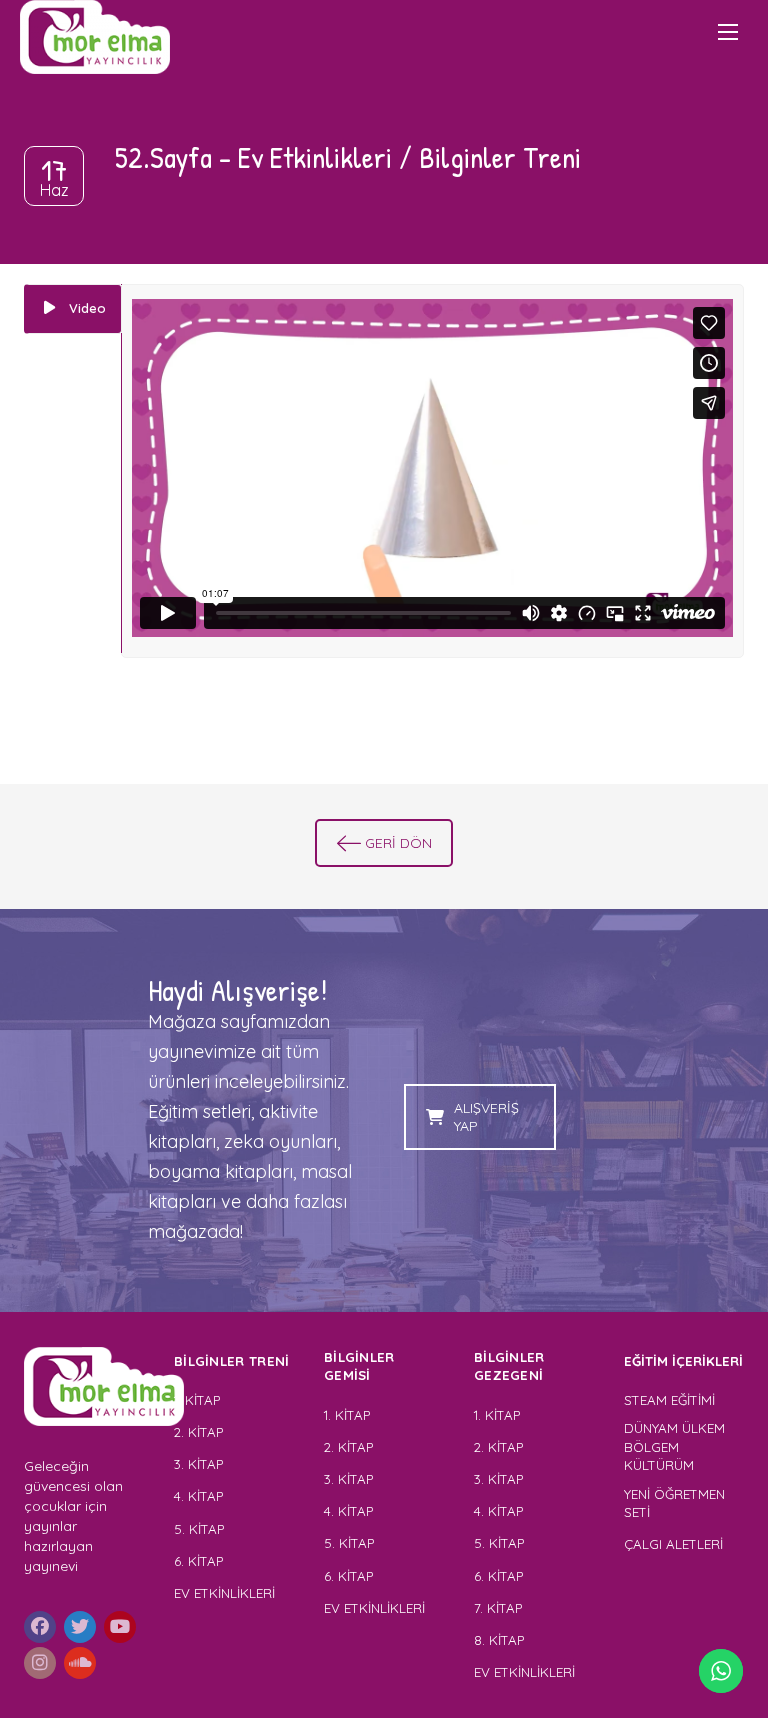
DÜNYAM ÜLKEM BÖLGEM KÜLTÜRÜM (674, 1446)
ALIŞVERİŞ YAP (486, 1117)
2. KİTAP (198, 1432)
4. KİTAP (198, 1496)
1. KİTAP (197, 1400)
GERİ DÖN (398, 843)
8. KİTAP (499, 1640)
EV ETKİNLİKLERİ (224, 1593)
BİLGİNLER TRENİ (232, 1361)
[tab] (73, 309)
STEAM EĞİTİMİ (669, 1400)
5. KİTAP (199, 1529)
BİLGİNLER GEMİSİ (359, 1366)
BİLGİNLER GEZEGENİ (511, 1366)
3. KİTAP (198, 1464)
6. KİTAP (198, 1561)
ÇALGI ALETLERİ (673, 1544)
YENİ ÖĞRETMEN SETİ (674, 1503)
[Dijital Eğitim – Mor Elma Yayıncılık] (95, 37)
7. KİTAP (498, 1608)
